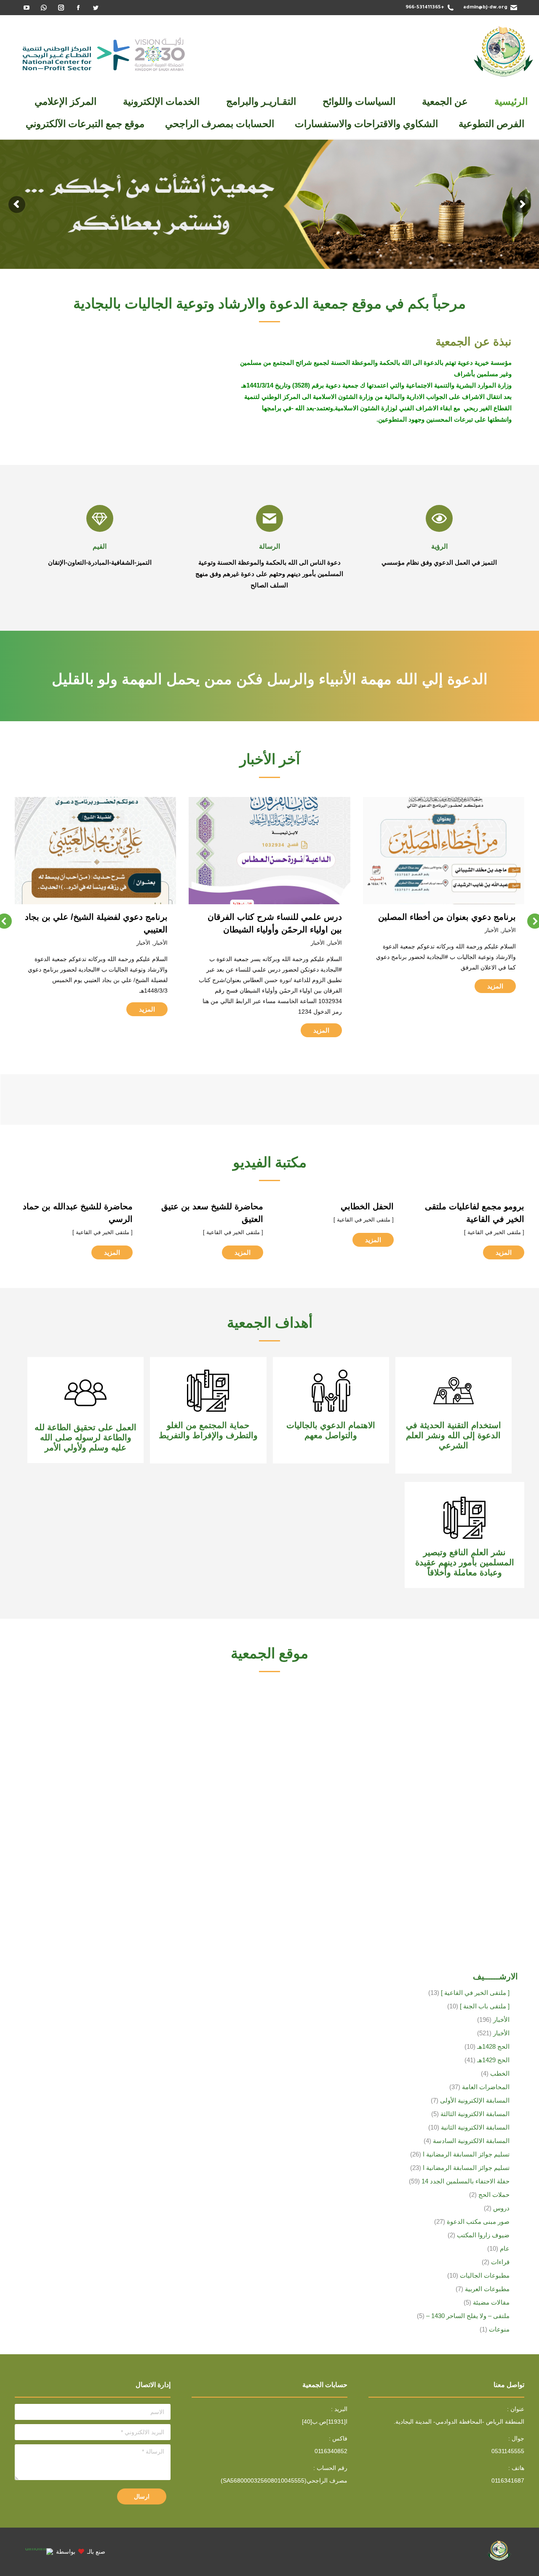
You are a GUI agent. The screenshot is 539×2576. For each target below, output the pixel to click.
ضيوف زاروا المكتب (483, 2235)
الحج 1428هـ (493, 2046)
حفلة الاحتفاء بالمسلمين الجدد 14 (466, 2181)
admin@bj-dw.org (485, 8)
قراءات (500, 2262)
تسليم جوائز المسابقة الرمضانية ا (466, 2154)
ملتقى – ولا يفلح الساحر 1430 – (468, 2316)
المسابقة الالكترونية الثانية (475, 2127)
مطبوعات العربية (487, 2289)
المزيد (496, 1030)
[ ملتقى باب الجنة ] (485, 2006)
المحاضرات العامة (486, 2087)
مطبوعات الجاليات (485, 2275)
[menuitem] (511, 102)
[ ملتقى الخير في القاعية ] (494, 1232)
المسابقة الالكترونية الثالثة (475, 2114)
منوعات (499, 2329)
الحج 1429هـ (493, 2060)
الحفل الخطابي (367, 1206)
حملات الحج (494, 2195)
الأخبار (509, 943)
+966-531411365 (425, 8)
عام (505, 2248)
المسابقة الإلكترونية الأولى (475, 2100)
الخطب (500, 2073)
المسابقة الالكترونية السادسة (471, 2141)
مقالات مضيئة (491, 2302)
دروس (501, 2208)
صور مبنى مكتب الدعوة (478, 2221)
